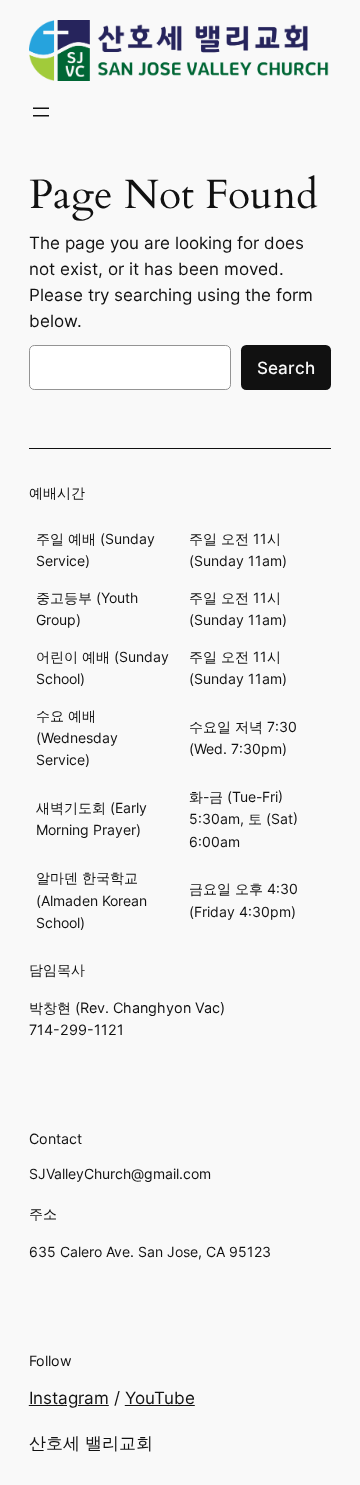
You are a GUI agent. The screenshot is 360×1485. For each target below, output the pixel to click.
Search (286, 368)
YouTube (160, 1398)
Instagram (69, 1398)
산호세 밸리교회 (91, 1443)
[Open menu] (41, 112)
